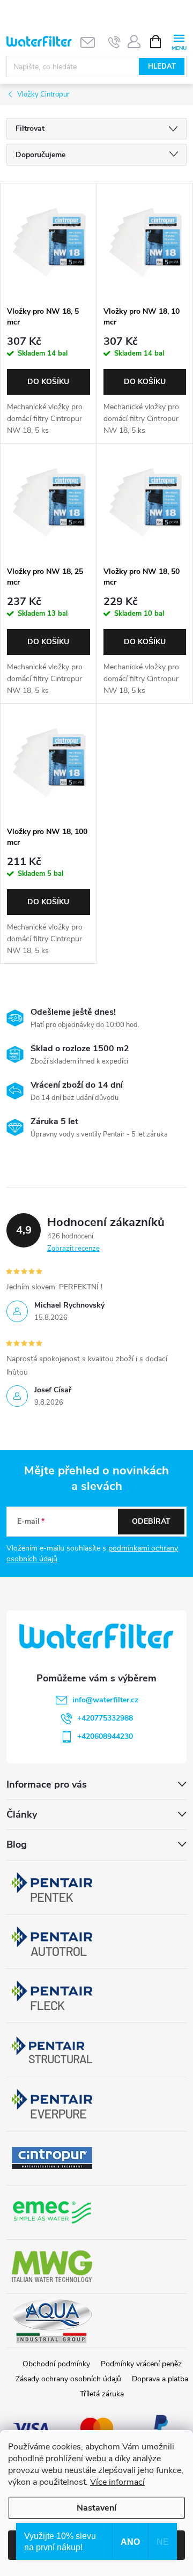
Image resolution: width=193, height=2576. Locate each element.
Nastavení (96, 2508)
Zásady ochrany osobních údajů (68, 2379)
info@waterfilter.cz (105, 1700)
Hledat (162, 67)
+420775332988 (105, 1718)
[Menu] (179, 41)
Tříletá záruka (102, 2394)
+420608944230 (105, 1736)
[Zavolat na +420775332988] (114, 42)
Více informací (117, 2482)
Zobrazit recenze (73, 1249)
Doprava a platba (160, 2379)
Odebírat (151, 1521)
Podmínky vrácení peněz (141, 2364)
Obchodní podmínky (56, 2364)
